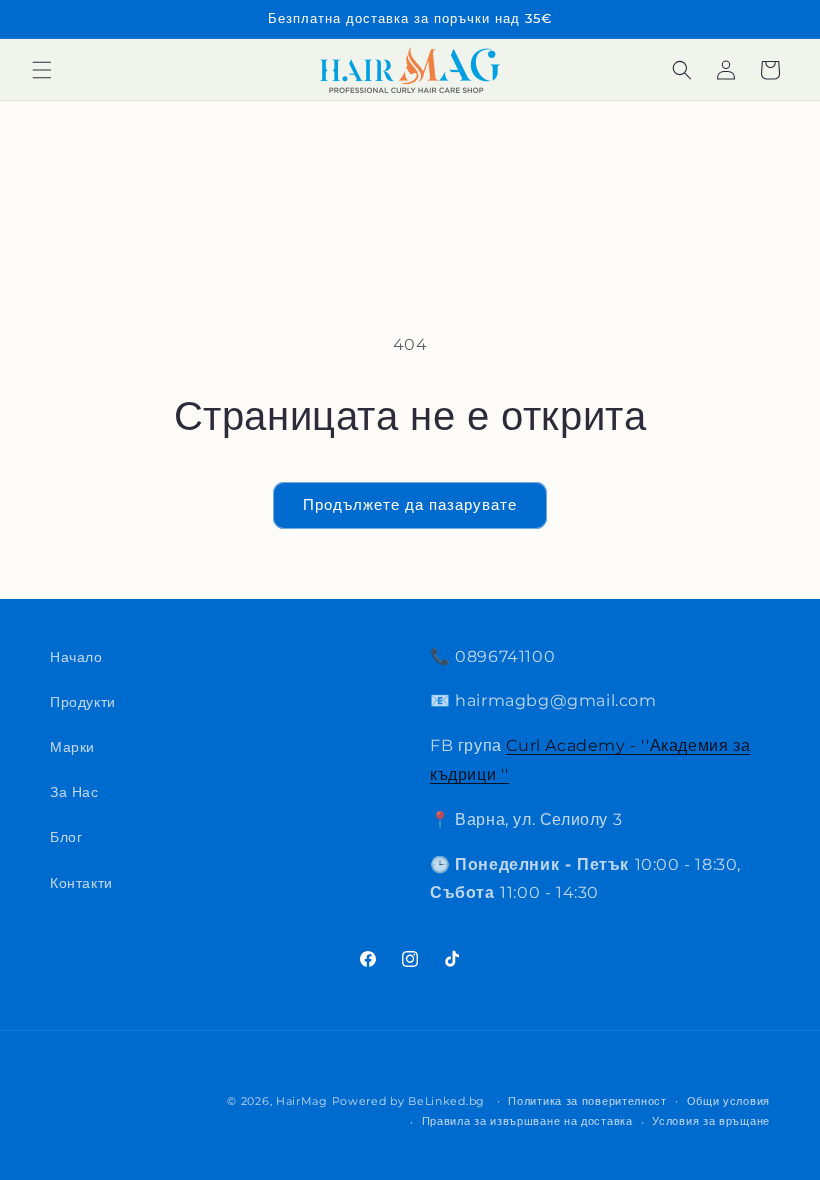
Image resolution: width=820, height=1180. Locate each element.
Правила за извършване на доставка (527, 1121)
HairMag (302, 1101)
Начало (76, 657)
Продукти (83, 702)
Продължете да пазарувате (410, 504)
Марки (72, 747)
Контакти (81, 883)
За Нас (74, 792)
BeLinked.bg (446, 1101)
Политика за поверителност (587, 1101)
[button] (42, 70)
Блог (66, 837)
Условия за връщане (711, 1121)
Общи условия (728, 1101)
